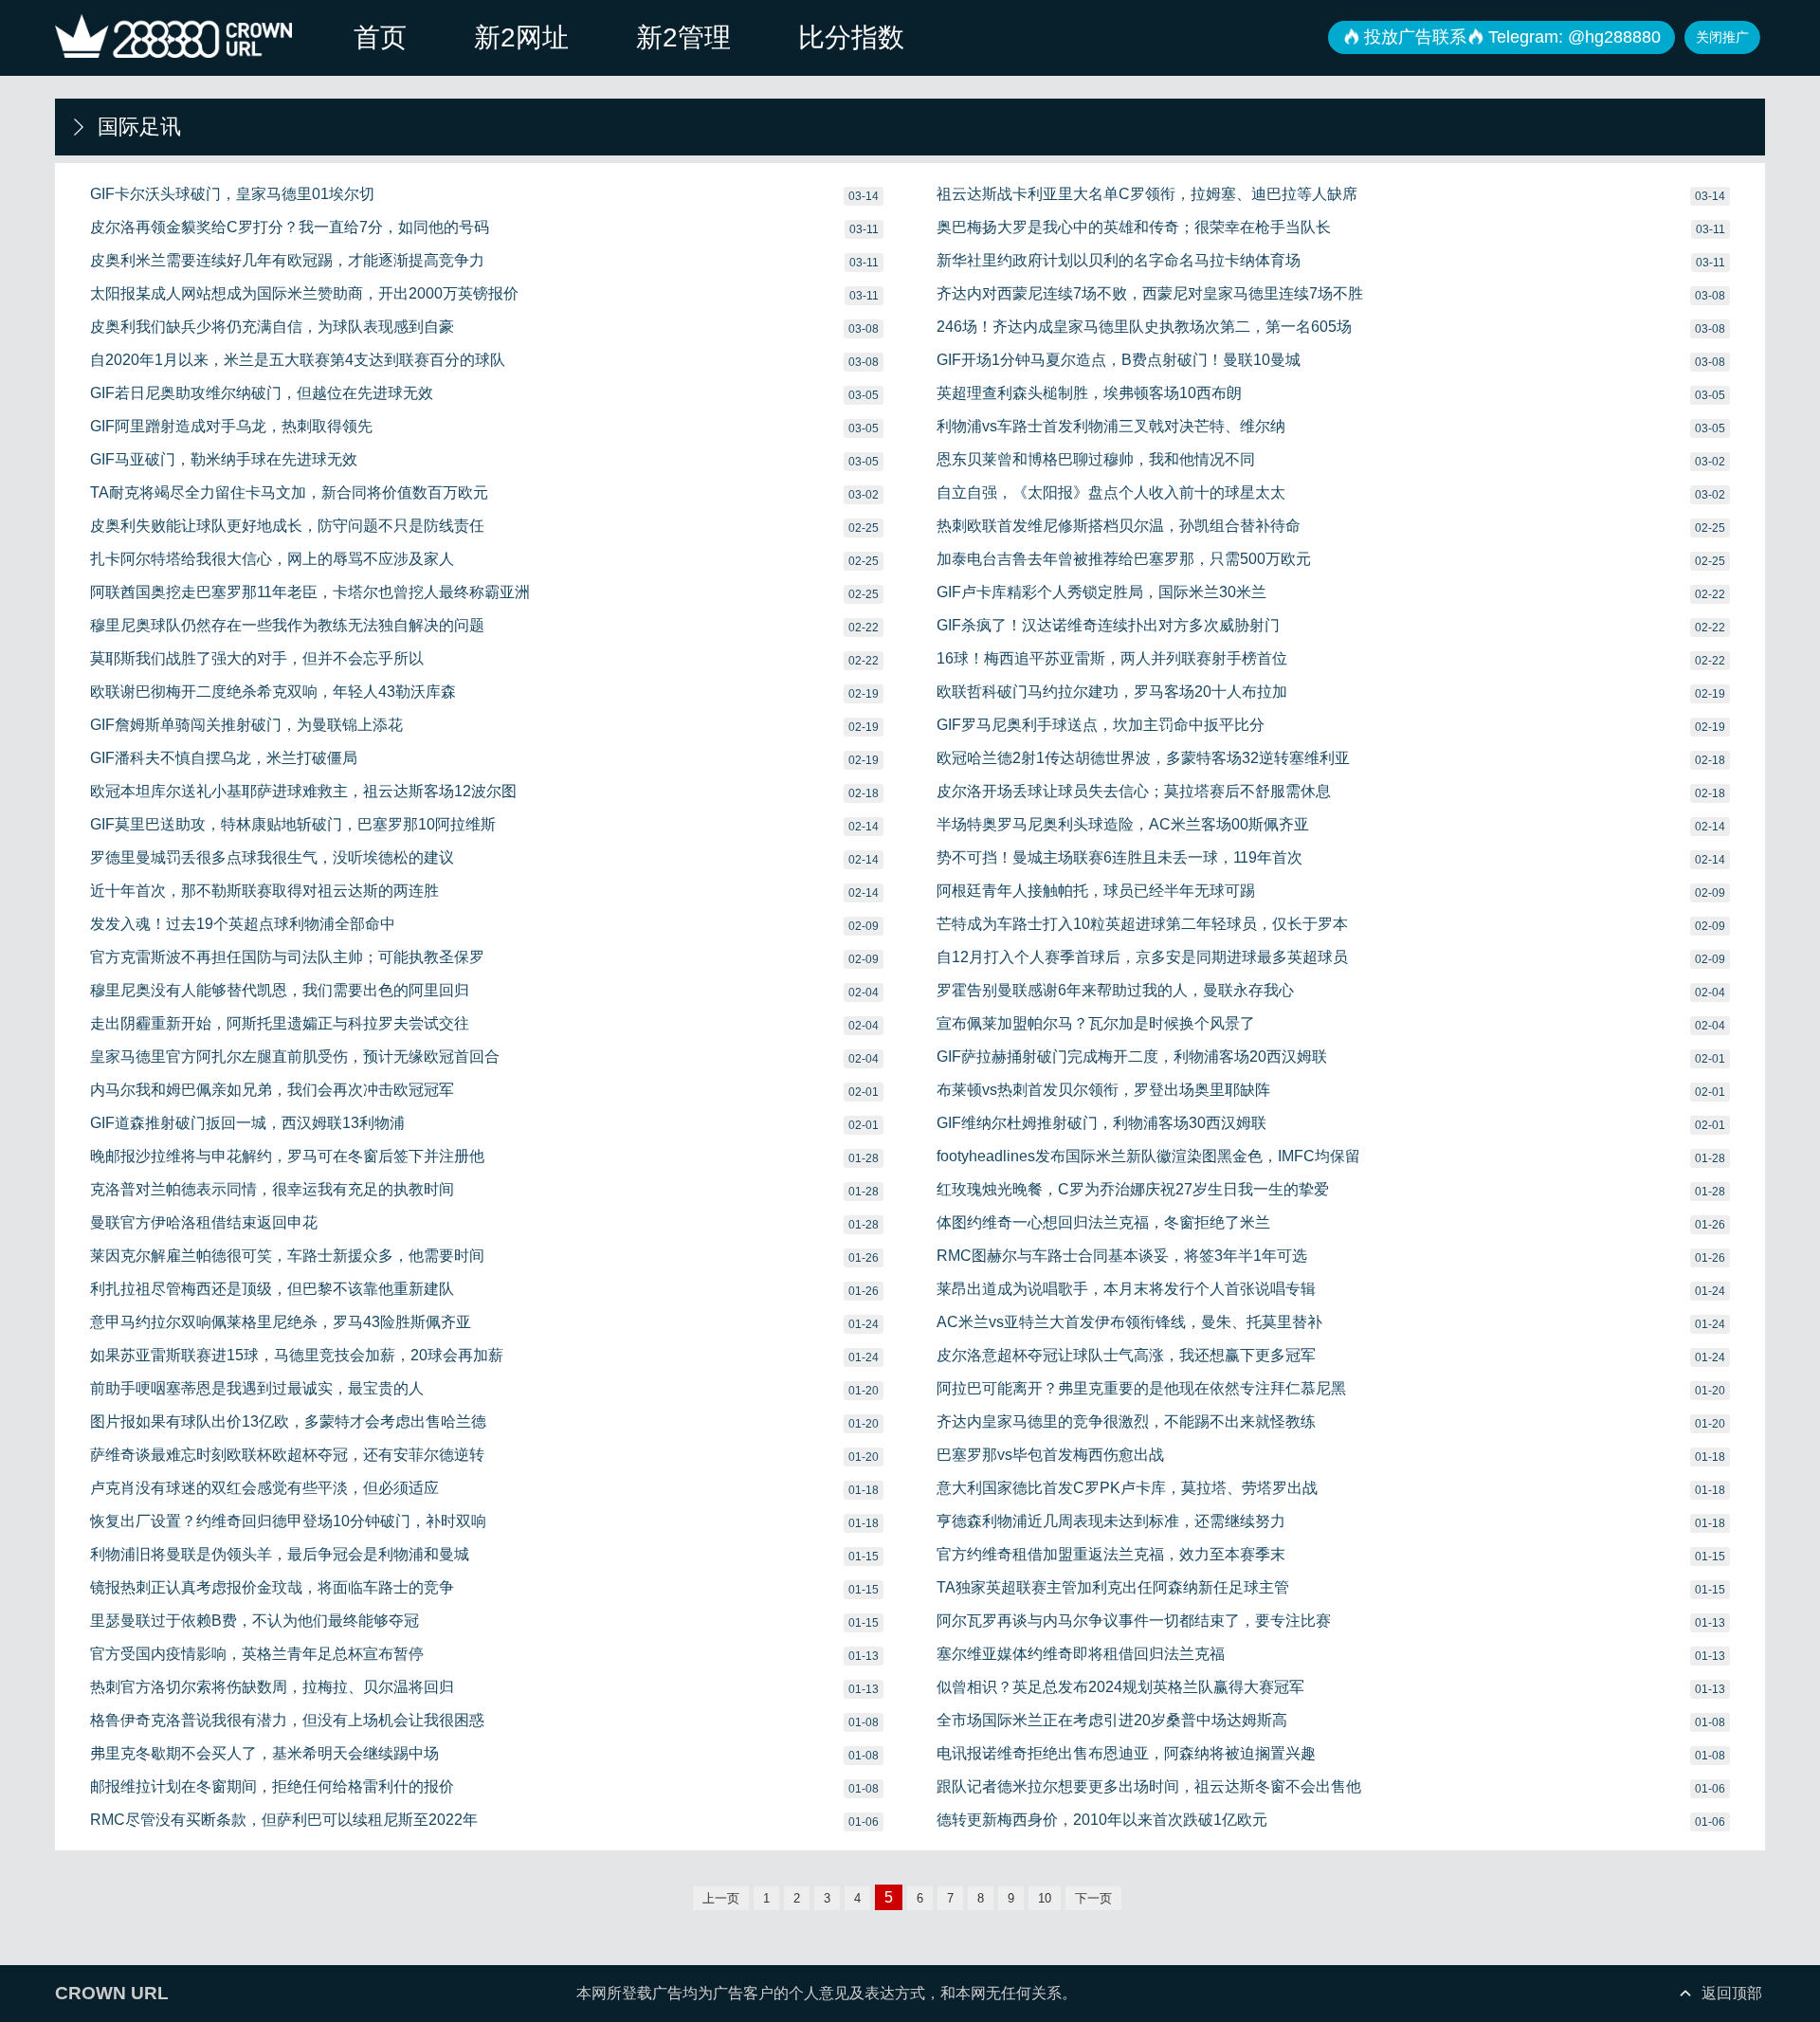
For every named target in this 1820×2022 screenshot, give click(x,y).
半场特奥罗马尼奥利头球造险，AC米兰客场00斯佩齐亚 (1123, 824)
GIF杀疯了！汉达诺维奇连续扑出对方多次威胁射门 (1108, 625)
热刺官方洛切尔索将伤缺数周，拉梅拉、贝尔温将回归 (272, 1687)
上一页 (721, 1898)
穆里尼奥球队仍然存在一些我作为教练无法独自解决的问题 (287, 625)
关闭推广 (1722, 37)
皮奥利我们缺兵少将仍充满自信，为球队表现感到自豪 (272, 327)
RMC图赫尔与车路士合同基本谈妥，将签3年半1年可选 (1122, 1256)
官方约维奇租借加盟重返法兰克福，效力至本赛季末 (1111, 1554)
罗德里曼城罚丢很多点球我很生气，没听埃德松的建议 (272, 857)
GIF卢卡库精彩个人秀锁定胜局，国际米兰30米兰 (1101, 592)
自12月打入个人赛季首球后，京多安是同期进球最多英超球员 (1142, 957)
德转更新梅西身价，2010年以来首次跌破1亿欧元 (1102, 1820)
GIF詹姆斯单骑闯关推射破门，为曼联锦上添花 (246, 725)
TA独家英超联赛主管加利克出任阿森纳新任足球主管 (1113, 1587)
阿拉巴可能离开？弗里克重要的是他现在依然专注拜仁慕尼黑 (1141, 1388)
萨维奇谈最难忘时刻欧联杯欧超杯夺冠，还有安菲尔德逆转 (287, 1455)
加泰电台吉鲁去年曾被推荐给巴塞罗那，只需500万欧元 (1124, 559)
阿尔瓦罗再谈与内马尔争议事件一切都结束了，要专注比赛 (1134, 1621)
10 (1045, 1898)
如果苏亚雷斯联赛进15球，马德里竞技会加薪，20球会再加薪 (297, 1355)
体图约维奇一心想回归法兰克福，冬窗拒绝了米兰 (1103, 1222)
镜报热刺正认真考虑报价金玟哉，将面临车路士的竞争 (272, 1587)
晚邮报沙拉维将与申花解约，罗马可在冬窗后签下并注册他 (287, 1156)
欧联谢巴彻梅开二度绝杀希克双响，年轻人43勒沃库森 (273, 692)
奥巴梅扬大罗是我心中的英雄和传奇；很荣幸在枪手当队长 (1134, 227)
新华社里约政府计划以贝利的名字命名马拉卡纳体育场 (1119, 260)
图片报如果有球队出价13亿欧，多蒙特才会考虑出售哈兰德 (288, 1421)
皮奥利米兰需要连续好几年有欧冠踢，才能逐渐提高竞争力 (287, 260)
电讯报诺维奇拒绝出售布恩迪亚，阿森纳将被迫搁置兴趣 (1126, 1753)
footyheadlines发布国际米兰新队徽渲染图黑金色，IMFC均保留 (1148, 1156)
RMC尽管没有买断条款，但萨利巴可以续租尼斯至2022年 (284, 1820)
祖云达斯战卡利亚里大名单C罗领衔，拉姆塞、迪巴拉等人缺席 (1147, 194)
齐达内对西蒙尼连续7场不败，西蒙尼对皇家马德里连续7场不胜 (1150, 293)
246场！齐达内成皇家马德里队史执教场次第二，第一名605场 (1144, 327)
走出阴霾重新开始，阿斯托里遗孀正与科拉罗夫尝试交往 (280, 1023)
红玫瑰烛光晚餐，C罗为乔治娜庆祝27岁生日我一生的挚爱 (1133, 1189)
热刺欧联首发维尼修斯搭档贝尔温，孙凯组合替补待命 (1119, 526)
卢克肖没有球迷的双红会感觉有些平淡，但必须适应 (264, 1488)
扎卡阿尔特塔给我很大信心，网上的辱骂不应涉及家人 (272, 559)
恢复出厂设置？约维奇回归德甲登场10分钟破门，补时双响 (288, 1521)
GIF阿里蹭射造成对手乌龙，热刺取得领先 (231, 426)
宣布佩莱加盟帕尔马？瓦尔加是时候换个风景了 (1096, 1023)
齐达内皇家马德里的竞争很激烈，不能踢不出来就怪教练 (1126, 1421)
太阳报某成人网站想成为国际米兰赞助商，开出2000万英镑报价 (304, 293)
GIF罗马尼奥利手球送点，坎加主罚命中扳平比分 (1101, 725)
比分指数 (851, 37)
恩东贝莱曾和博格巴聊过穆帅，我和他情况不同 (1096, 459)
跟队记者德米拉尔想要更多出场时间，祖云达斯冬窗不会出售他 (1149, 1786)
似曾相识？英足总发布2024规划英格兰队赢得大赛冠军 (1120, 1687)
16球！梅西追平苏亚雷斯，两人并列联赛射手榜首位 (1112, 658)
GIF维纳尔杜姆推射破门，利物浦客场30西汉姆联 (1101, 1123)
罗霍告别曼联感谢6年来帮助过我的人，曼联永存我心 (1115, 990)
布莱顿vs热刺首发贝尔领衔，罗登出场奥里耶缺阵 (1103, 1090)
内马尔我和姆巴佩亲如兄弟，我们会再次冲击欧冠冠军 (272, 1090)
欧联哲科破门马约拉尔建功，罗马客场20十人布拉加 (1112, 692)
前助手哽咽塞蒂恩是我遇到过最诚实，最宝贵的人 (257, 1388)
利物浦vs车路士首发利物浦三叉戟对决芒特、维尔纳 (1111, 426)
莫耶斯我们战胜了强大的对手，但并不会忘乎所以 (257, 658)
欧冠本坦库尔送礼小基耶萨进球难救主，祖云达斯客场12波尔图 (303, 791)
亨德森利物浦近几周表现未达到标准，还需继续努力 (1111, 1521)
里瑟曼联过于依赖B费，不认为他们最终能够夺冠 (255, 1621)
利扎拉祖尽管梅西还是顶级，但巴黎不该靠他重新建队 (272, 1289)
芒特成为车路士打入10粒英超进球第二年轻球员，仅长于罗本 (1142, 924)
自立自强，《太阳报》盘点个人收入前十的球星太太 (1111, 492)
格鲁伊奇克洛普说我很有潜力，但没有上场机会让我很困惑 (287, 1720)
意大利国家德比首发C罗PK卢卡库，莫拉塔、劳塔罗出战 (1127, 1488)
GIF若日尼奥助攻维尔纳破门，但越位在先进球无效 (262, 393)
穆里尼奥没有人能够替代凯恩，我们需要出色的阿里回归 (280, 990)
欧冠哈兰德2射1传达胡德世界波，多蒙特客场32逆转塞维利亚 (1143, 758)
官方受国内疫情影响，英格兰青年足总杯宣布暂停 (257, 1654)
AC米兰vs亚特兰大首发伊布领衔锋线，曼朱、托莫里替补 (1129, 1322)
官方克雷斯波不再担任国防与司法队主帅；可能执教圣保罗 (287, 957)
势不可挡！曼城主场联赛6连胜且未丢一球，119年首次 (1119, 857)
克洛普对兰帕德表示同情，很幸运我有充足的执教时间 (272, 1189)
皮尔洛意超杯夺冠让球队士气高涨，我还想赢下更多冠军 (1126, 1355)
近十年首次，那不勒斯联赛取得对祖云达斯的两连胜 (264, 891)
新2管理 (683, 37)
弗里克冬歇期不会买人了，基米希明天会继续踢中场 (264, 1753)
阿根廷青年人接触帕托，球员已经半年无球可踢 (1096, 891)
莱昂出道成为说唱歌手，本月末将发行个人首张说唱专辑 (1126, 1289)
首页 (380, 37)
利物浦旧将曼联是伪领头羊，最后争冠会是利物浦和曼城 (280, 1554)
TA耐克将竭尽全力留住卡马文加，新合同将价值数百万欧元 (289, 492)
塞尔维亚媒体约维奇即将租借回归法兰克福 (1081, 1654)
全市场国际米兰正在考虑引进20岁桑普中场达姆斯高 (1112, 1720)
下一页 (1093, 1898)
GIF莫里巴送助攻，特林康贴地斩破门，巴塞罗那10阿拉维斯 (293, 824)
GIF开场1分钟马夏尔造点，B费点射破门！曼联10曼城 (1119, 360)
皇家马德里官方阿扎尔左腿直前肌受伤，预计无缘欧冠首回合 (295, 1057)
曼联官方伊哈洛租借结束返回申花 (204, 1222)
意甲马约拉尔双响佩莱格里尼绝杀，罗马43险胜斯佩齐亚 (281, 1322)
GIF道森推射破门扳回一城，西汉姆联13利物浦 (247, 1123)
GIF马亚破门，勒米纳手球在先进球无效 (224, 459)
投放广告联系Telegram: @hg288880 (1512, 37)
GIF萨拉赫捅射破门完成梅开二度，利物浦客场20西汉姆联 (1132, 1057)
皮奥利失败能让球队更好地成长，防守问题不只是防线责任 (287, 526)
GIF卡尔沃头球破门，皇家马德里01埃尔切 (232, 194)
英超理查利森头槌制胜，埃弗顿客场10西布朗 (1089, 393)
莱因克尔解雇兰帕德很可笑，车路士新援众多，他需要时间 (287, 1256)
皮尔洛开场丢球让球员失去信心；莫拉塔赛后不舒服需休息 (1134, 791)
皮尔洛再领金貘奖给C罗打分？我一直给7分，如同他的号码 (290, 227)
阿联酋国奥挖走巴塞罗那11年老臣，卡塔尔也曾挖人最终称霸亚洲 (310, 592)
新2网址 (521, 37)
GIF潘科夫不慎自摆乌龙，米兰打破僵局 (224, 758)
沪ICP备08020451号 (1169, 1993)
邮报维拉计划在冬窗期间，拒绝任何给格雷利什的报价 (272, 1786)
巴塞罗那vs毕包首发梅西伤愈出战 (1050, 1455)
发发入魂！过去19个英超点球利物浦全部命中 (243, 924)
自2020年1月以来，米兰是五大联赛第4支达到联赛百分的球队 (298, 360)
